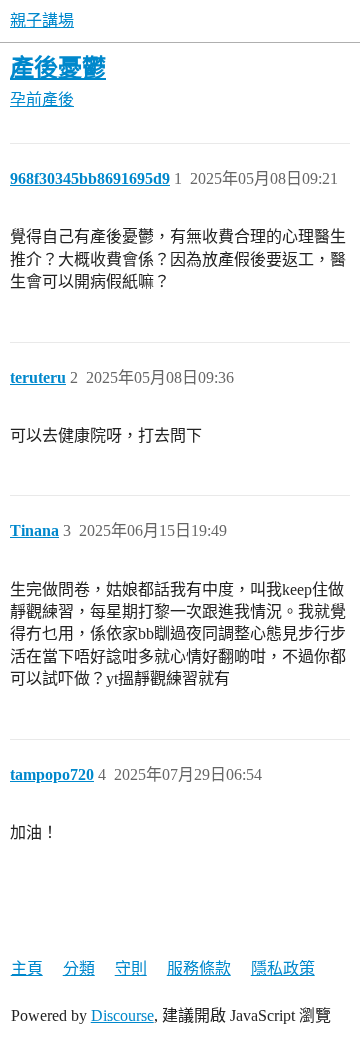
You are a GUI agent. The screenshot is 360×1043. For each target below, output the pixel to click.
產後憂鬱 (58, 67)
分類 (79, 968)
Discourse (122, 1015)
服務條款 (199, 968)
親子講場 (42, 20)
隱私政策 (283, 968)
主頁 (27, 968)
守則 (131, 968)
